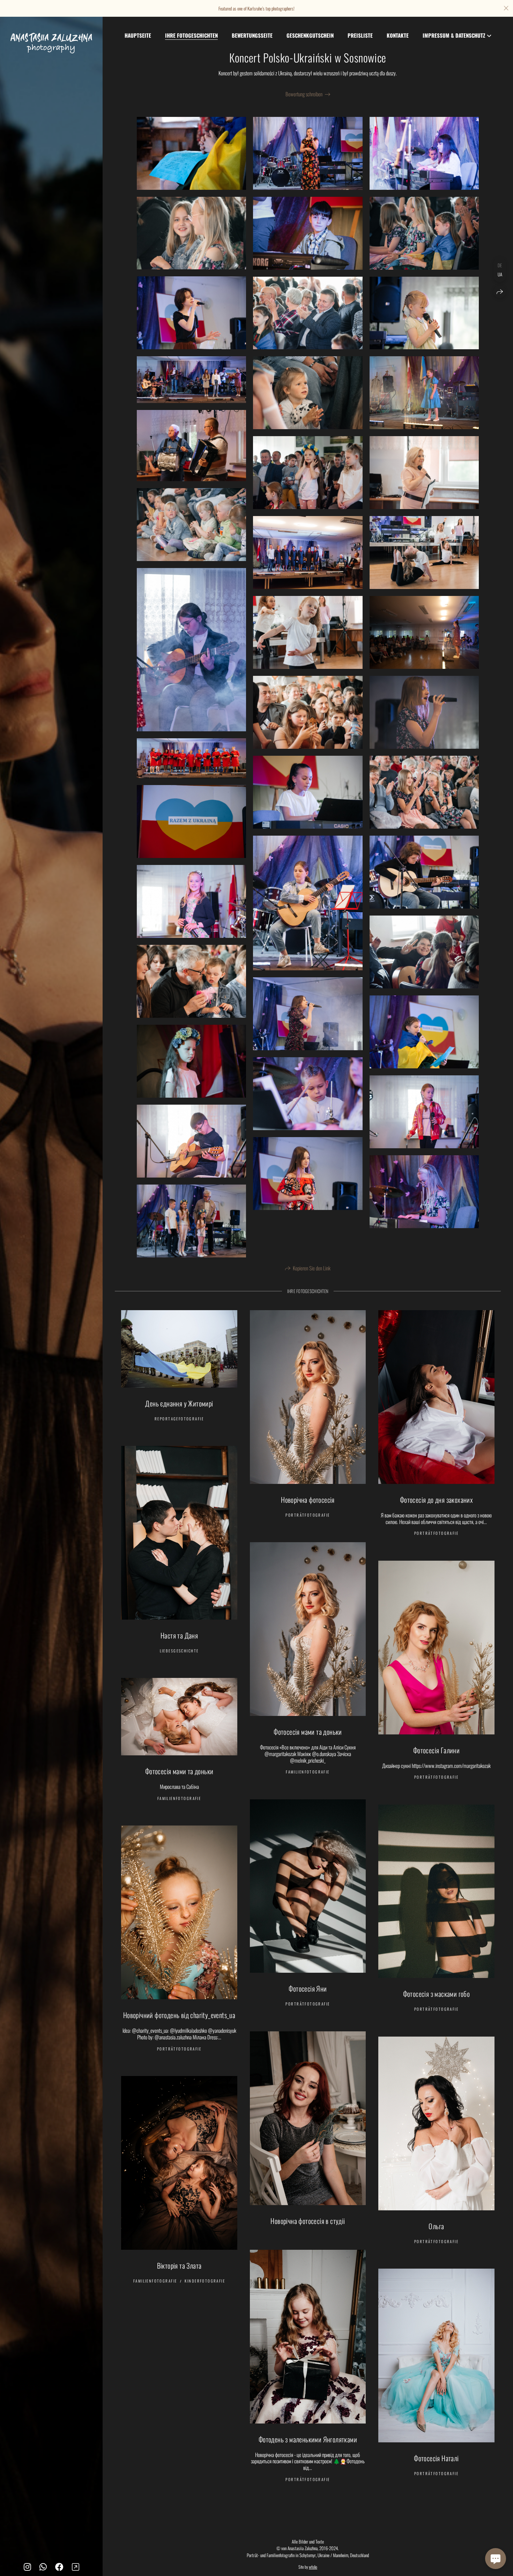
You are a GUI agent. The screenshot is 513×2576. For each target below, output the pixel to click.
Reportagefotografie (179, 1419)
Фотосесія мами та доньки (308, 1732)
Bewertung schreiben (304, 94)
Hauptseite (138, 35)
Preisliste (360, 35)
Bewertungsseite (252, 35)
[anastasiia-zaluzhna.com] (51, 43)
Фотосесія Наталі (436, 2458)
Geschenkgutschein (310, 35)
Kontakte (398, 35)
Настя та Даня (179, 1635)
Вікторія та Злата (179, 2265)
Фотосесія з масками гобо (437, 1994)
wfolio (313, 2567)
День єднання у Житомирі (179, 1403)
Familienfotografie (308, 1772)
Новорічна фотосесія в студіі (308, 2221)
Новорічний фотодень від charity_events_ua (179, 2015)
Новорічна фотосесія (308, 1500)
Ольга (436, 2226)
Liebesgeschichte (179, 1651)
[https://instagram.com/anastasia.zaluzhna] (27, 2566)
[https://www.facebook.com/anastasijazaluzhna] (59, 2566)
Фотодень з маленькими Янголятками (308, 2439)
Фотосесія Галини (436, 1750)
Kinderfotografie (205, 2281)
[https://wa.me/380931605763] (43, 2566)
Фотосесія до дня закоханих (436, 1500)
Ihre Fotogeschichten (191, 35)
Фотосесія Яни (308, 1988)
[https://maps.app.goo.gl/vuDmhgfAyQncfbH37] (76, 2566)
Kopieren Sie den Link (312, 1268)
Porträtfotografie (308, 1515)
